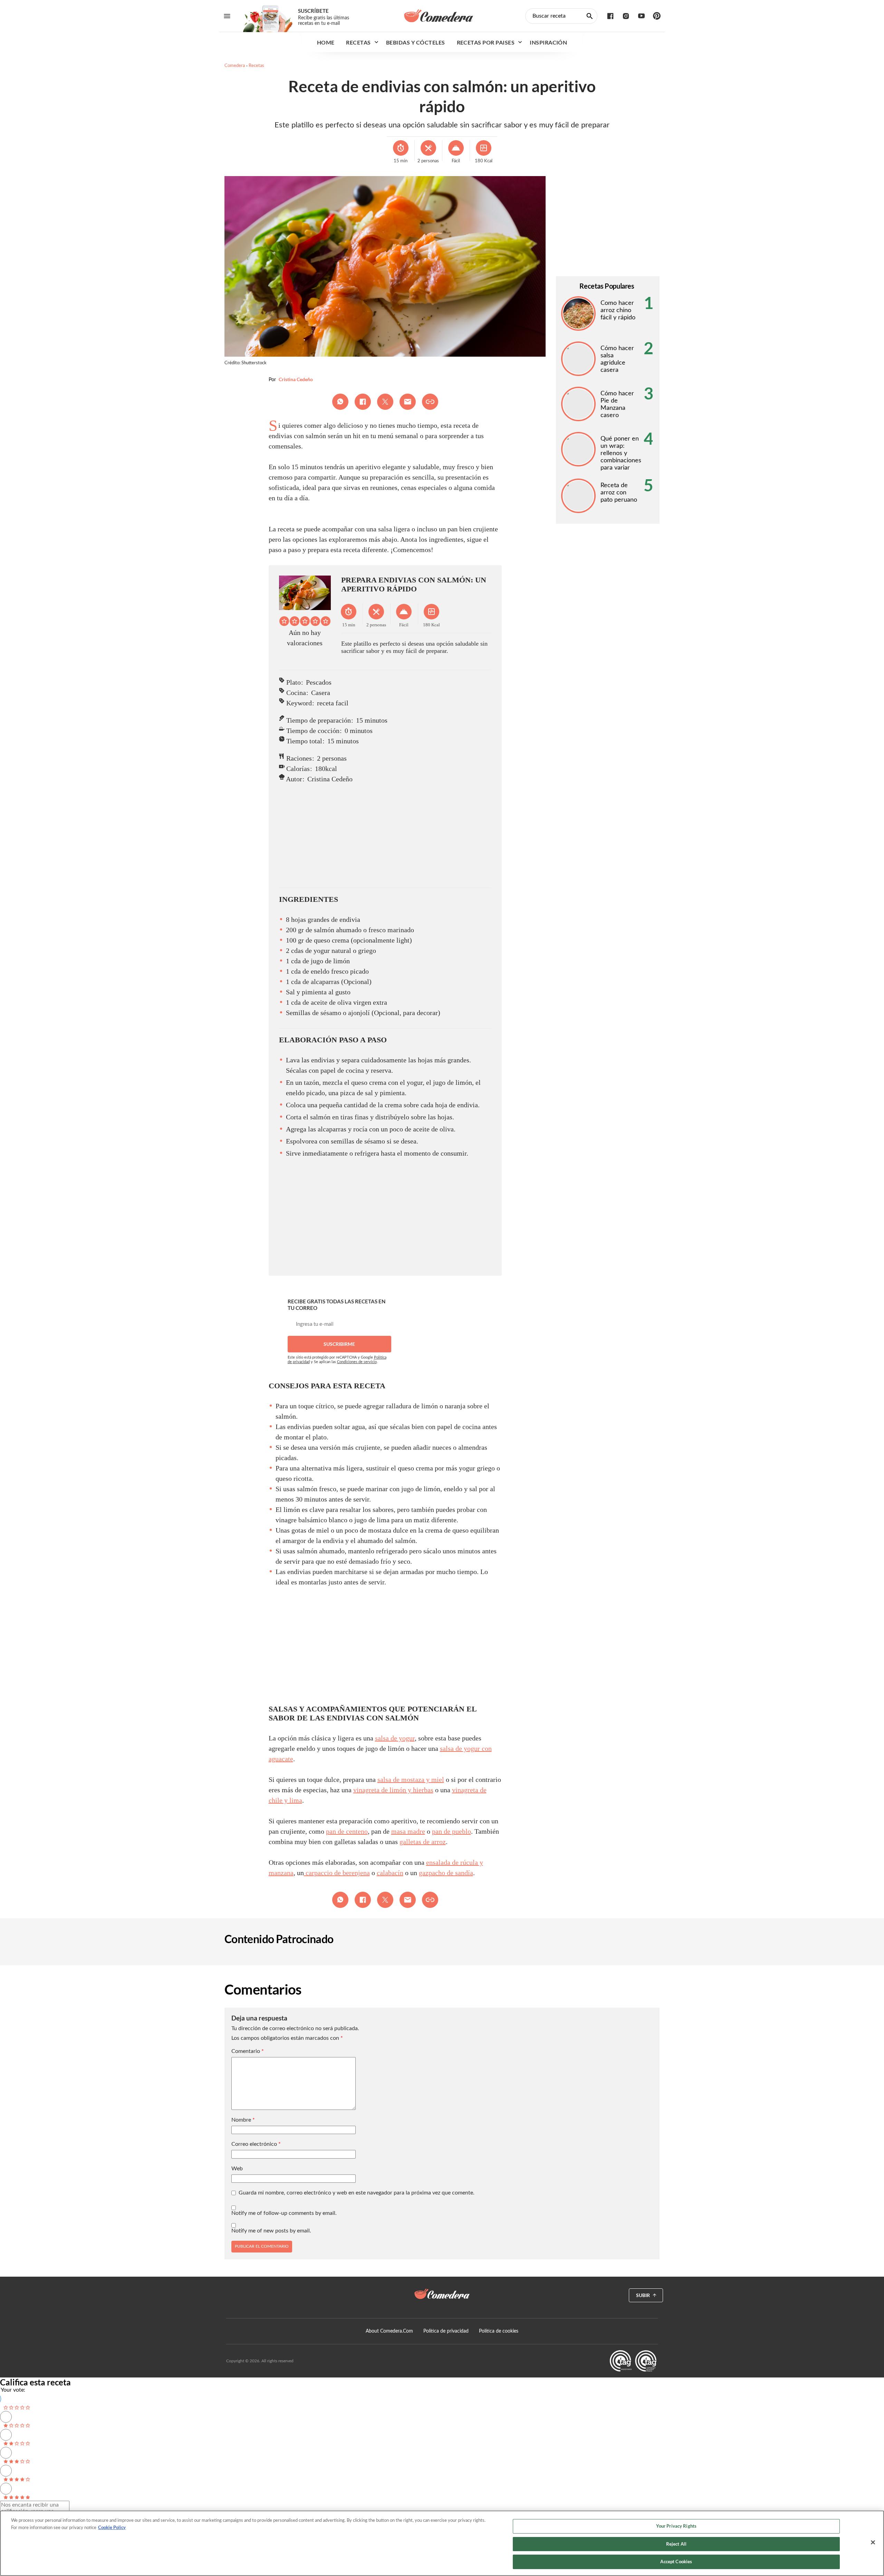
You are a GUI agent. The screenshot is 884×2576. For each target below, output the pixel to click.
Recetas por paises (486, 42)
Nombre (243, 2120)
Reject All (676, 2544)
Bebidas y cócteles (416, 42)
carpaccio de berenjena (337, 1873)
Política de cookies (499, 2331)
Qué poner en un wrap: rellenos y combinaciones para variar (621, 453)
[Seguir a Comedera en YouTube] (641, 16)
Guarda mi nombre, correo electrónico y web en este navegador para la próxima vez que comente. (357, 2193)
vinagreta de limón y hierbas (393, 1790)
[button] (284, 621)
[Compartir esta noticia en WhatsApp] (340, 402)
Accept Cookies (676, 2561)
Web (237, 2169)
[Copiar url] (430, 402)
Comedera (235, 66)
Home (326, 42)
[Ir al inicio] (442, 2294)
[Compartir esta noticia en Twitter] (385, 402)
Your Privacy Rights (676, 2526)
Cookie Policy (112, 2527)
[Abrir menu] (227, 16)
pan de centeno (347, 1831)
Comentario (248, 2051)
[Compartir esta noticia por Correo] (408, 402)
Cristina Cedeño (296, 379)
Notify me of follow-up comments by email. (284, 2213)
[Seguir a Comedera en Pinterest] (657, 16)
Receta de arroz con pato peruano (619, 493)
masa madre (408, 1831)
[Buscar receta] (590, 16)
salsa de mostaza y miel (411, 1779)
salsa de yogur (395, 1738)
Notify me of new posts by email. (271, 2231)
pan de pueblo (451, 1831)
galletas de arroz (423, 1842)
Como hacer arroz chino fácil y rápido (618, 310)
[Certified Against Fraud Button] (633, 2361)
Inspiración (548, 42)
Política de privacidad (446, 2331)
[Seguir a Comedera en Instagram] (626, 16)
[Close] (873, 2543)
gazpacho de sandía (446, 1873)
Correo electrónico (256, 2144)
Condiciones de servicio (357, 1362)
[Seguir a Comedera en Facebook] (610, 16)
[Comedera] (439, 16)
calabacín (390, 1873)
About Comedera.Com (389, 2331)
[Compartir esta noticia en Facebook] (363, 402)
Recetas (358, 42)
